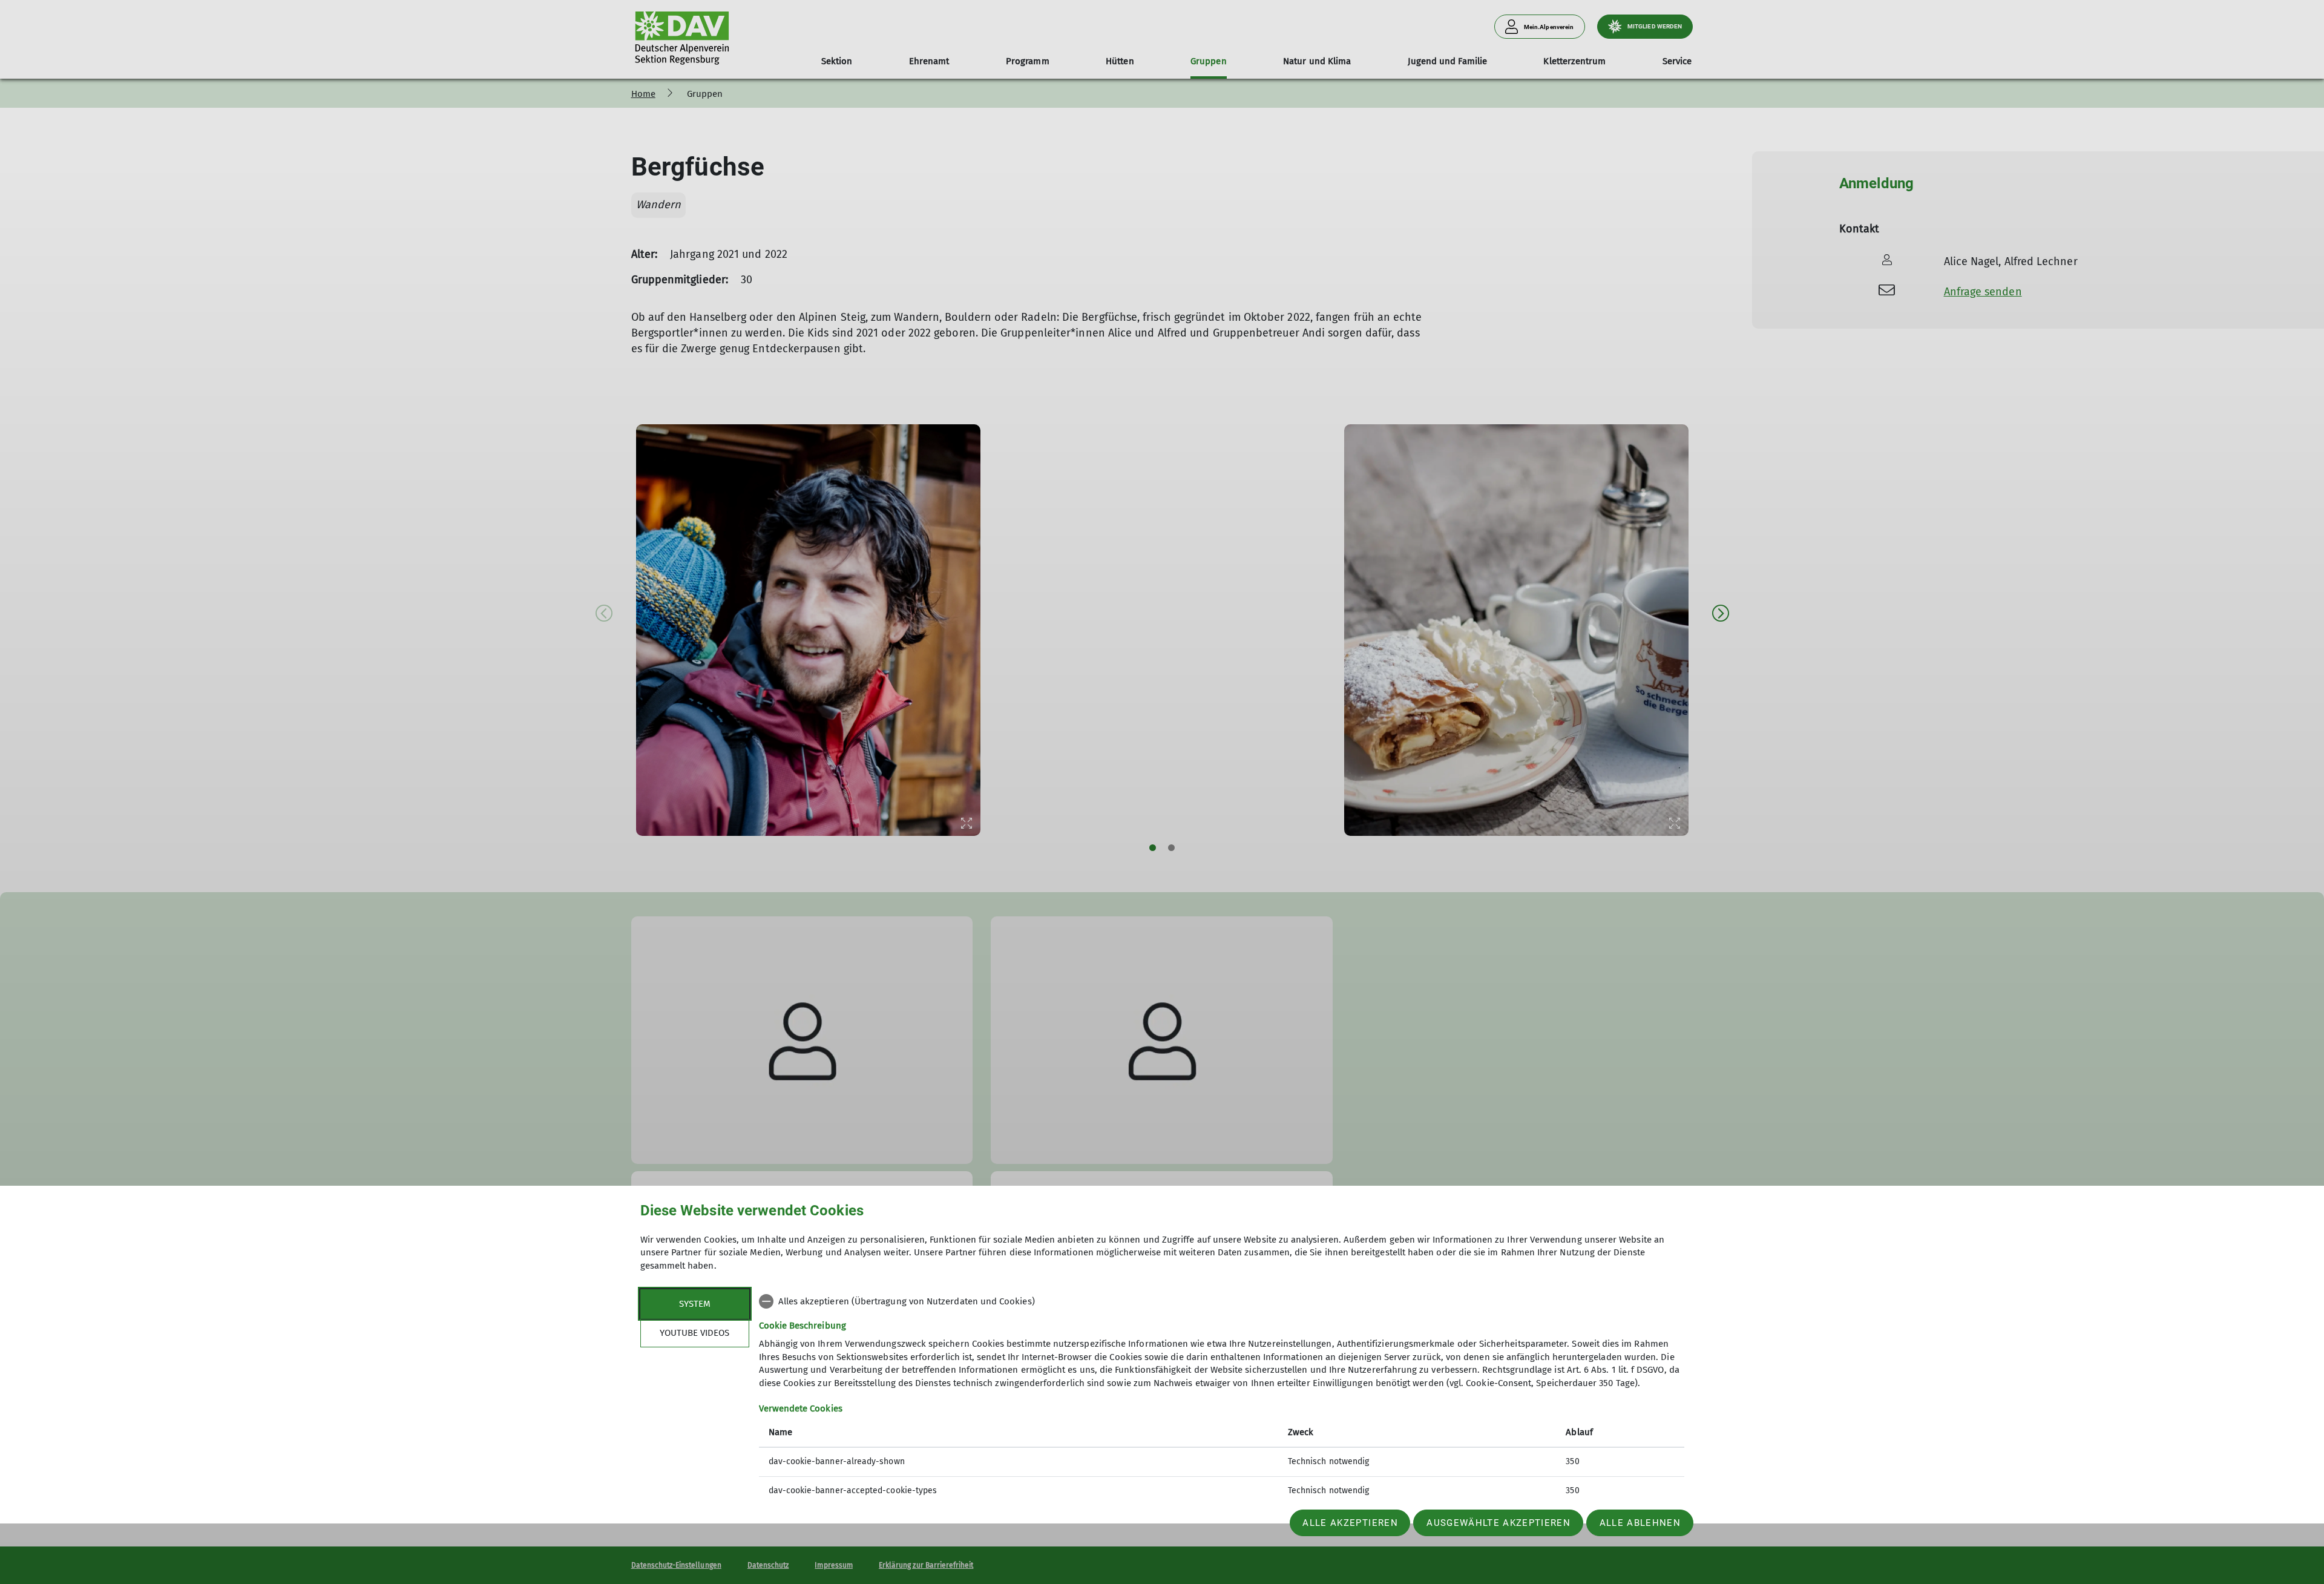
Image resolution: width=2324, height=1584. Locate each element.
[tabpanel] (1222, 1397)
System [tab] (695, 1304)
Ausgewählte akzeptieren (1498, 1523)
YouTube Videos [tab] (694, 1333)
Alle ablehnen (1640, 1523)
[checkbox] (1222, 1301)
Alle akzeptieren (1350, 1523)
